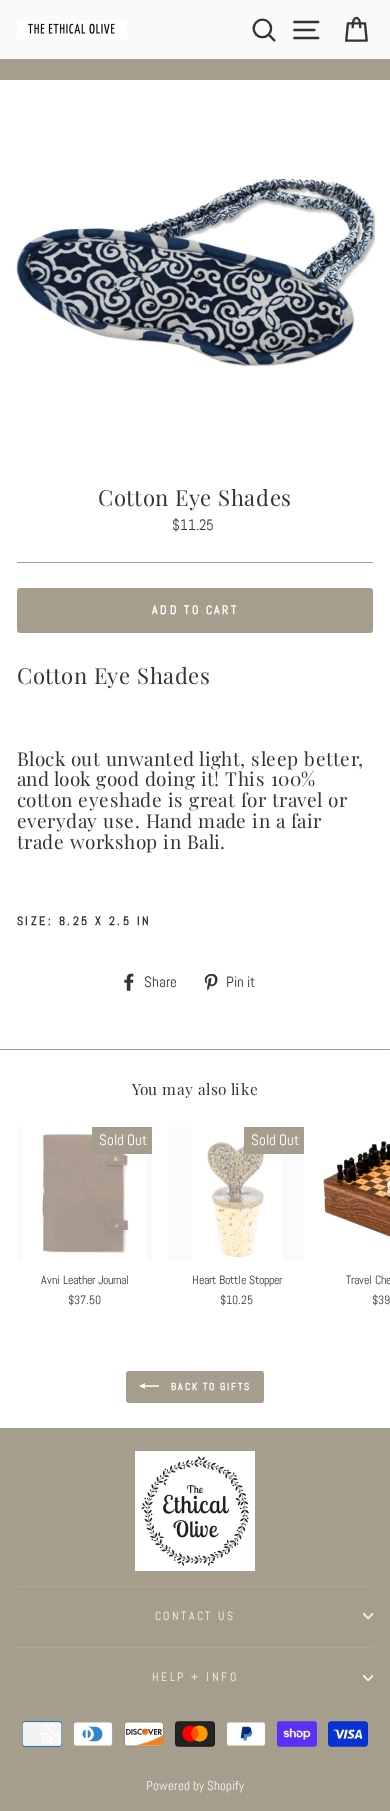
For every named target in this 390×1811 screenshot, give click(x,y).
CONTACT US (195, 1616)
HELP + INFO (195, 1677)
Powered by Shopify (195, 1786)
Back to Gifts (209, 1385)
